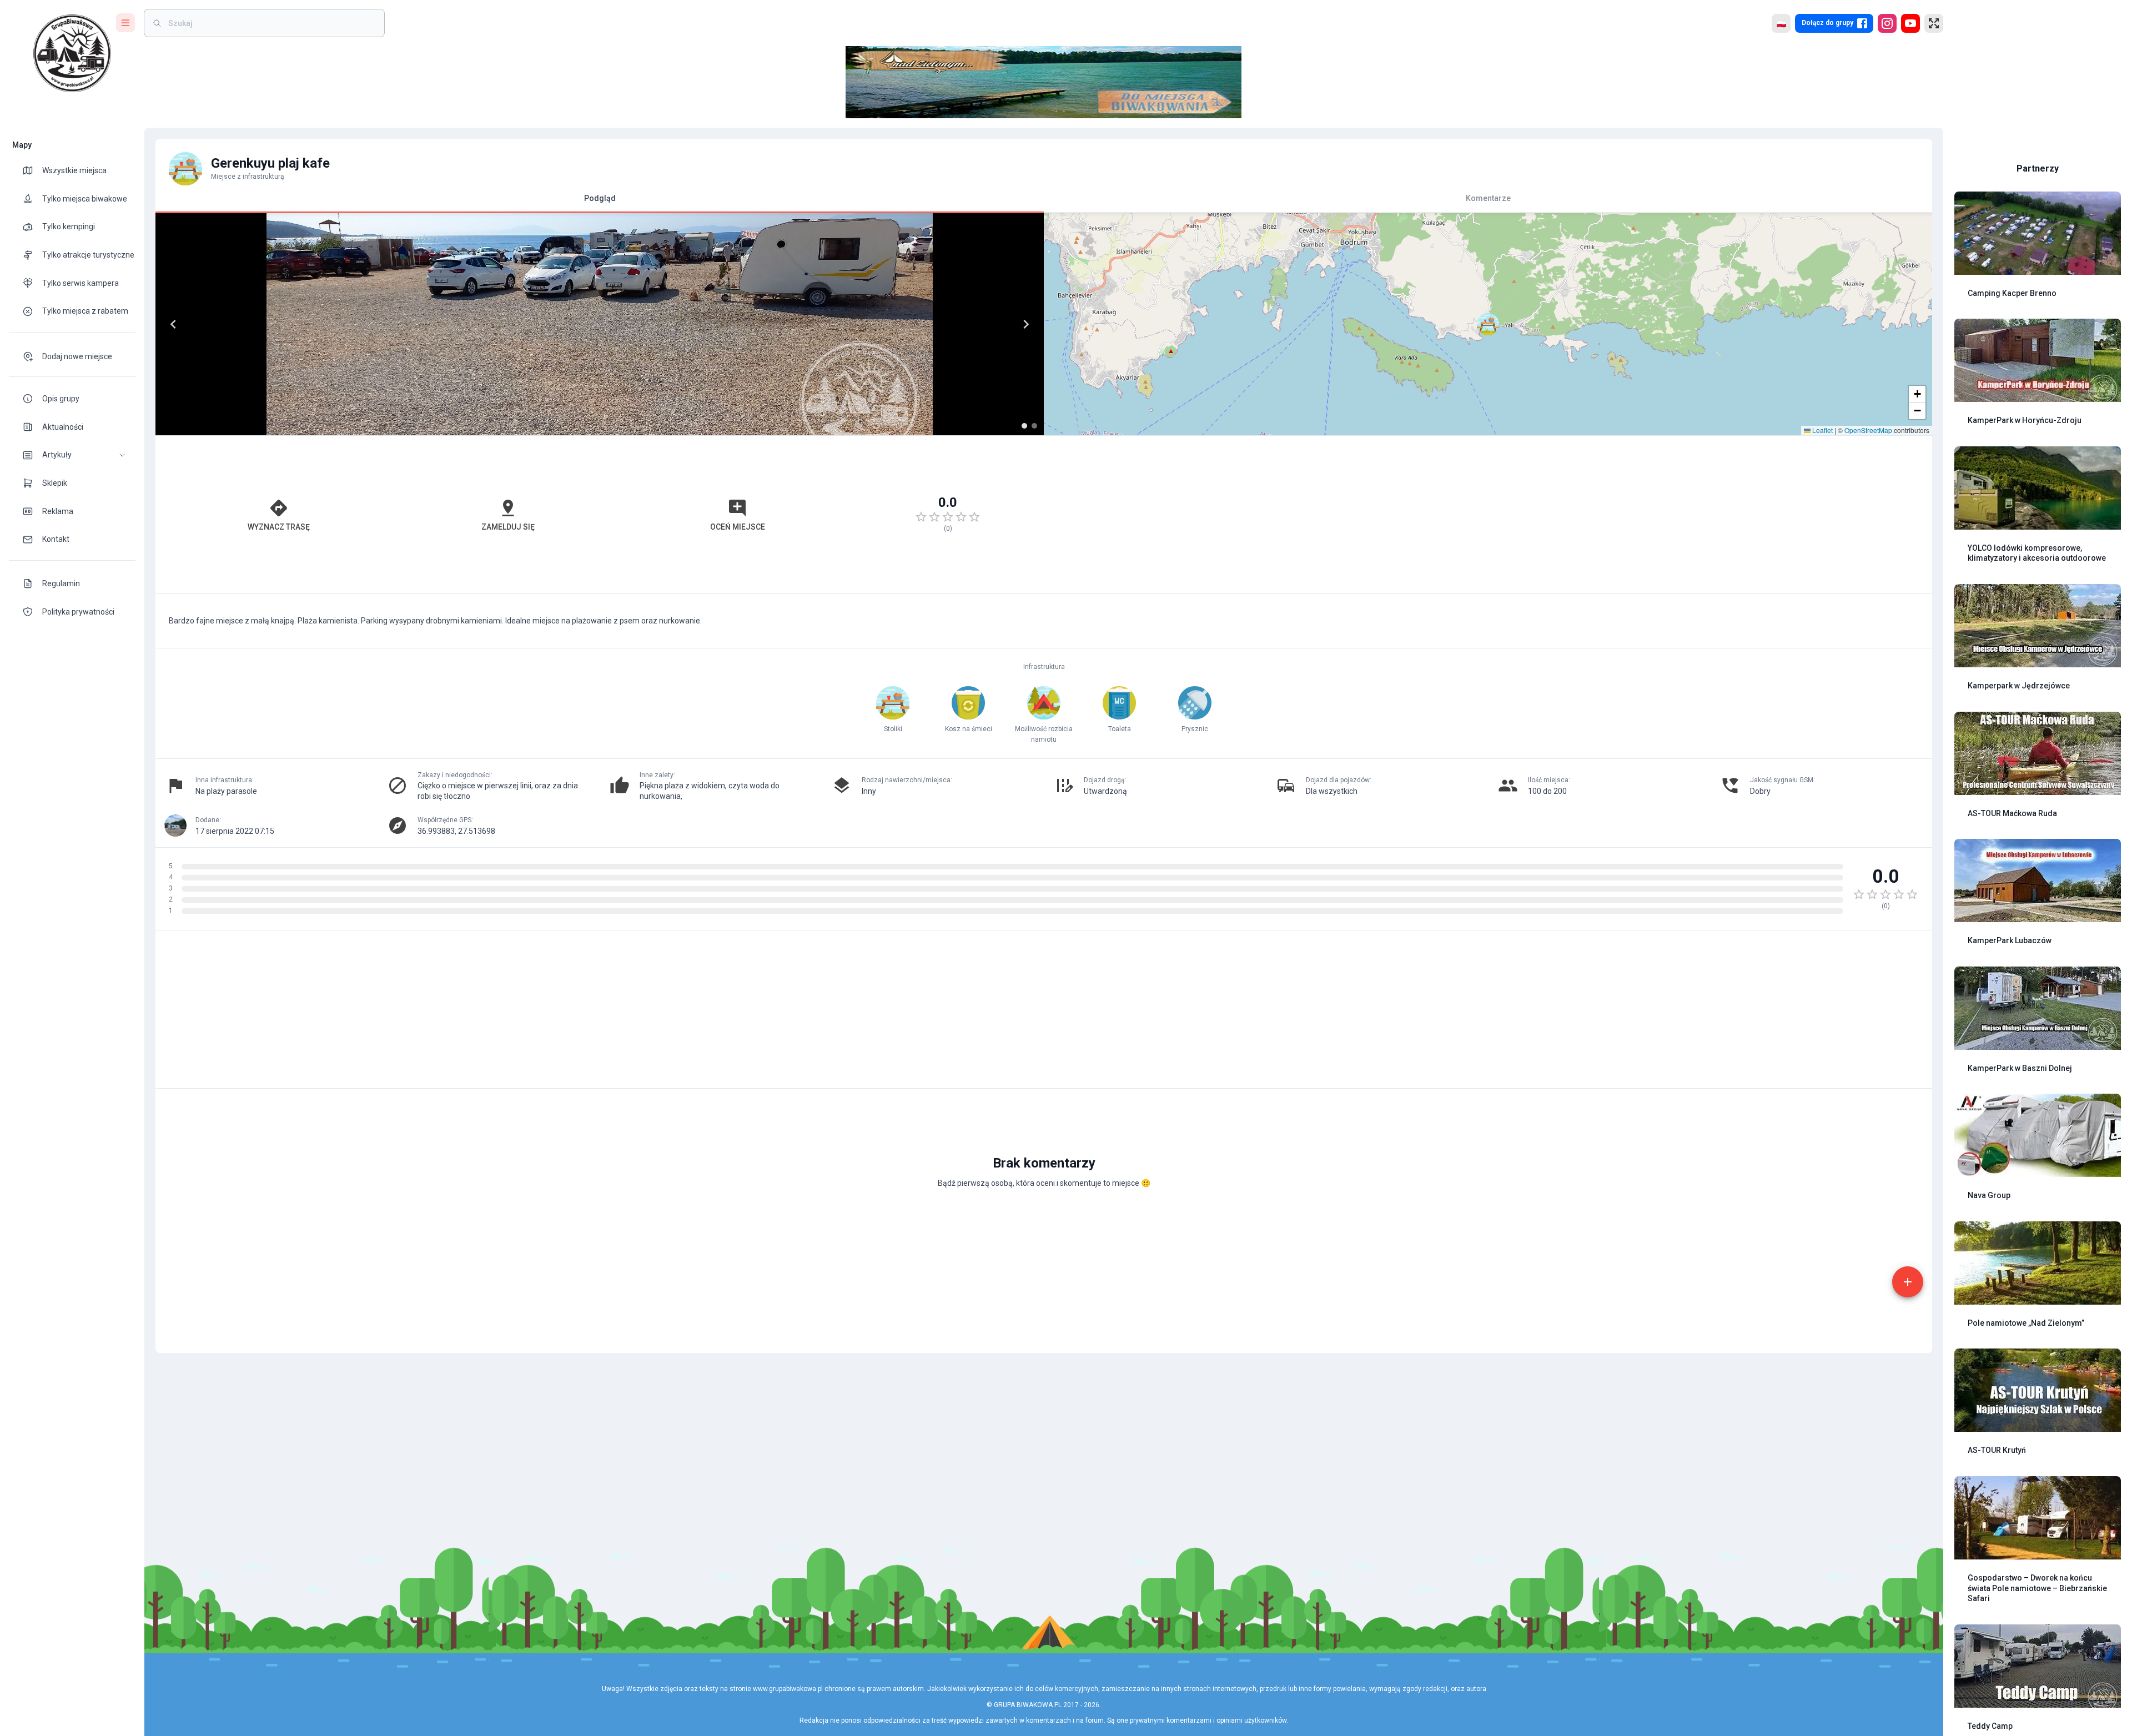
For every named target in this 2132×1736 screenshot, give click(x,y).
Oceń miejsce (738, 527)
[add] (1908, 1282)
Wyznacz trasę (279, 527)
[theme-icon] (32, 170)
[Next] (1026, 324)
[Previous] (173, 324)
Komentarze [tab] (1488, 198)
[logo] (72, 53)
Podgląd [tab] (600, 198)
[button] (72, 455)
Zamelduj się (508, 527)
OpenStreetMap (1868, 430)
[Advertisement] (1488, 515)
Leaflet (1822, 430)
